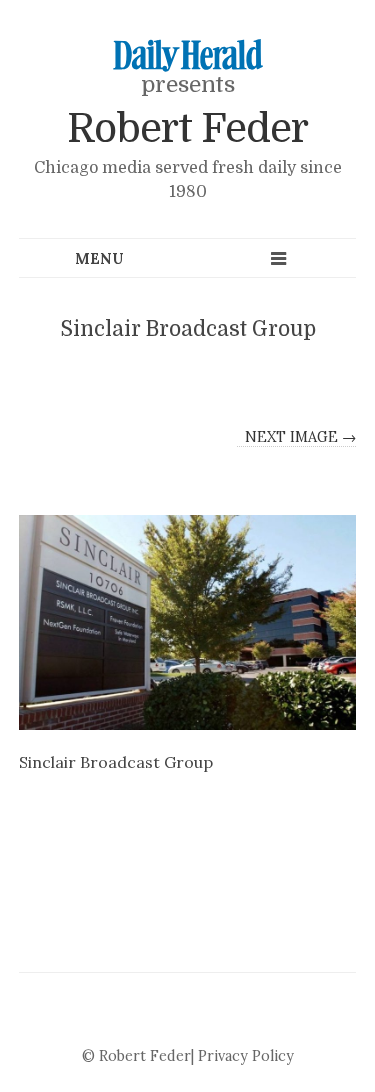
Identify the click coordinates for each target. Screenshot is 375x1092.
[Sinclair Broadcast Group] (188, 622)
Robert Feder (187, 129)
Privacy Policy (246, 1056)
